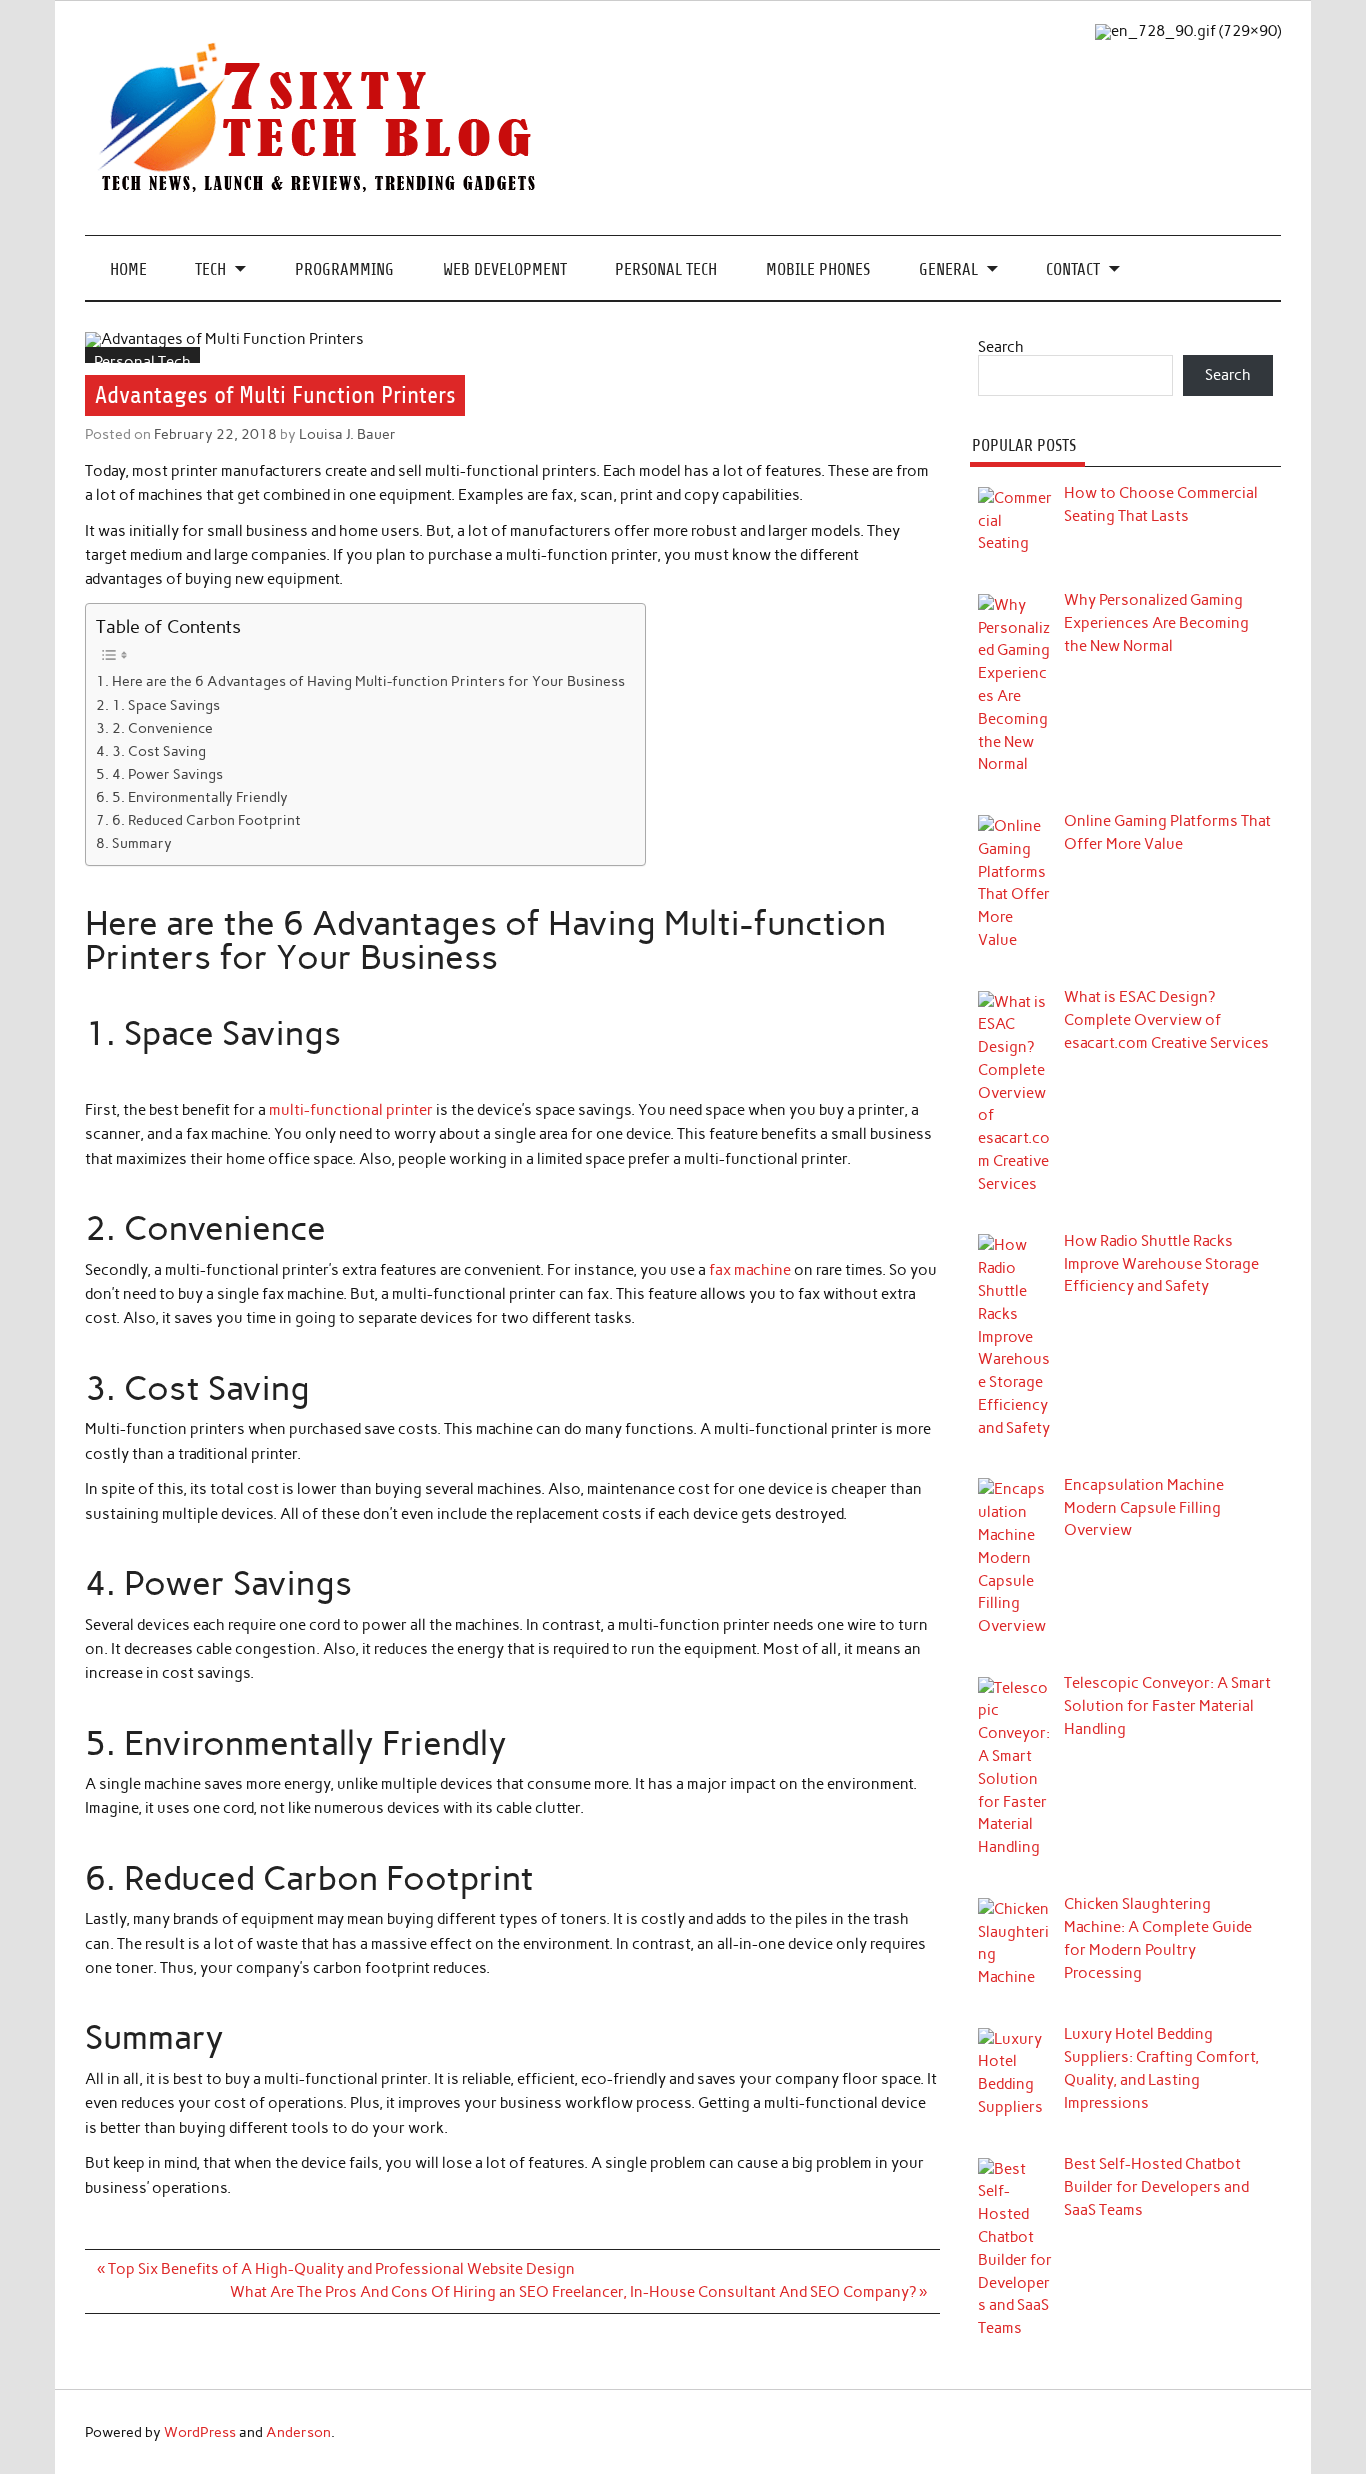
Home (128, 269)
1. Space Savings (166, 705)
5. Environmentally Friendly (200, 797)
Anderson (298, 2432)
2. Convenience (162, 728)
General (948, 269)
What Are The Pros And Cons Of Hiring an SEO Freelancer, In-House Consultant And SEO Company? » (578, 2292)
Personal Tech (666, 269)
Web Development (505, 269)
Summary (142, 843)
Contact (1073, 269)
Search (1001, 347)
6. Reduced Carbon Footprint (206, 820)
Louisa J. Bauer (347, 434)
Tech (210, 269)
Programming (344, 269)
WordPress (200, 2432)
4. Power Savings (167, 774)
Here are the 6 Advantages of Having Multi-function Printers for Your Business (368, 681)
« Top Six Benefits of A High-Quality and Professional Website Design (336, 2269)
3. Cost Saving (159, 751)
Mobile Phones (818, 269)
